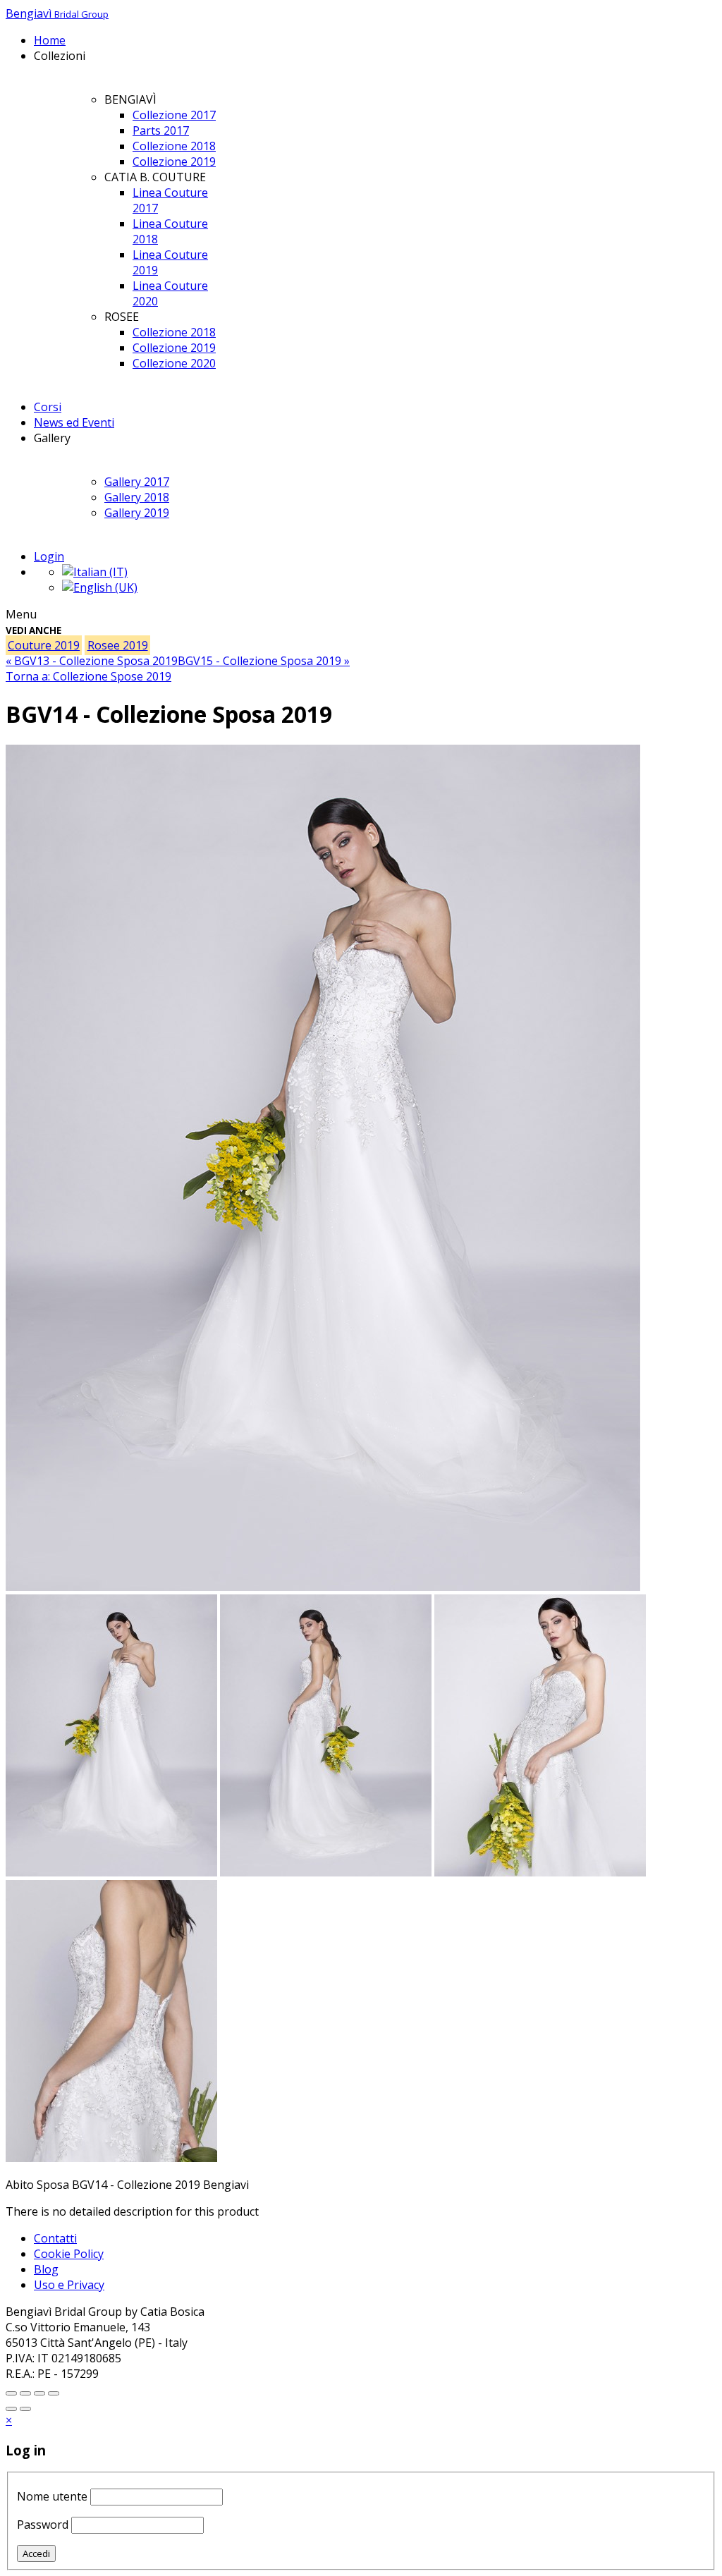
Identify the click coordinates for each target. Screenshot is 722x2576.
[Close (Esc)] (54, 2393)
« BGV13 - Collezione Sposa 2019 (92, 661)
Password (43, 2525)
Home (50, 40)
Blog (46, 2269)
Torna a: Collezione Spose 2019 (88, 676)
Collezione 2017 (174, 115)
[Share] (39, 2393)
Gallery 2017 (137, 482)
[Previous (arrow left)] (11, 2409)
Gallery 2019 (137, 513)
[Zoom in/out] (25, 2393)
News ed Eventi (74, 422)
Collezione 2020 (174, 363)
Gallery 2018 (137, 497)
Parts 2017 (161, 130)
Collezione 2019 (174, 161)
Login (49, 556)
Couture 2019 (44, 645)
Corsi (48, 407)
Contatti (55, 2238)
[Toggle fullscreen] (11, 2393)
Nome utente (52, 2496)
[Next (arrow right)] (25, 2409)
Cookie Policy (69, 2254)
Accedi (36, 2553)
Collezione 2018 (174, 146)
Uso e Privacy (69, 2285)
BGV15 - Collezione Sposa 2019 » (264, 661)
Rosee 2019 (118, 645)
